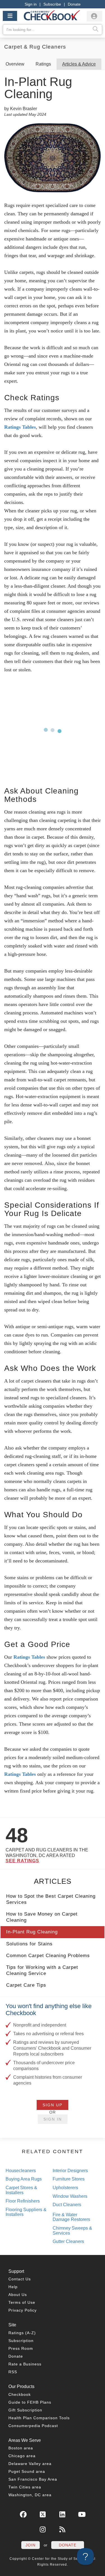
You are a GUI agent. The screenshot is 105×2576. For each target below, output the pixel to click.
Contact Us (20, 2279)
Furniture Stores (69, 2179)
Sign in (31, 4)
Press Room (21, 2348)
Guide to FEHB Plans (30, 2402)
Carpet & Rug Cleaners (35, 47)
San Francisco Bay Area (33, 2479)
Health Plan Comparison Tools (39, 2418)
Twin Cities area (25, 2487)
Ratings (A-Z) (22, 2333)
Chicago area (22, 2456)
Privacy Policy (23, 2310)
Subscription (21, 2341)
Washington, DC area (30, 2495)
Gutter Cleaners (68, 2241)
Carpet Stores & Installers (21, 2190)
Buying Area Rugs (24, 2179)
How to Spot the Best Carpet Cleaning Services (51, 1899)
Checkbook (20, 2394)
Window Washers (70, 2196)
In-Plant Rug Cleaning (32, 1932)
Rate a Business (25, 2364)
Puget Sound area (27, 2471)
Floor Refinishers (23, 2201)
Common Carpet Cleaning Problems (48, 1956)
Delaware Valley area (30, 2464)
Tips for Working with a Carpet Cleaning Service (42, 1970)
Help (13, 2287)
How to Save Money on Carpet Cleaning (42, 1917)
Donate (74, 4)
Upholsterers (65, 2188)
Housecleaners (21, 2171)
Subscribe (52, 4)
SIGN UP (53, 2105)
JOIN (31, 2545)
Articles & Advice (79, 64)
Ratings (43, 64)
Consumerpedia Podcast (33, 2426)
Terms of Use (22, 2302)
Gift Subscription (25, 2410)
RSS (13, 2372)
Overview (15, 64)
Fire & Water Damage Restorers (71, 2217)
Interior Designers (70, 2171)
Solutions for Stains (29, 1944)
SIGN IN (53, 2119)
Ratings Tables (20, 427)
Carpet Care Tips (26, 1985)
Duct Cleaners (67, 2205)
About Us (18, 2295)
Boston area (21, 2448)
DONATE (68, 2545)
